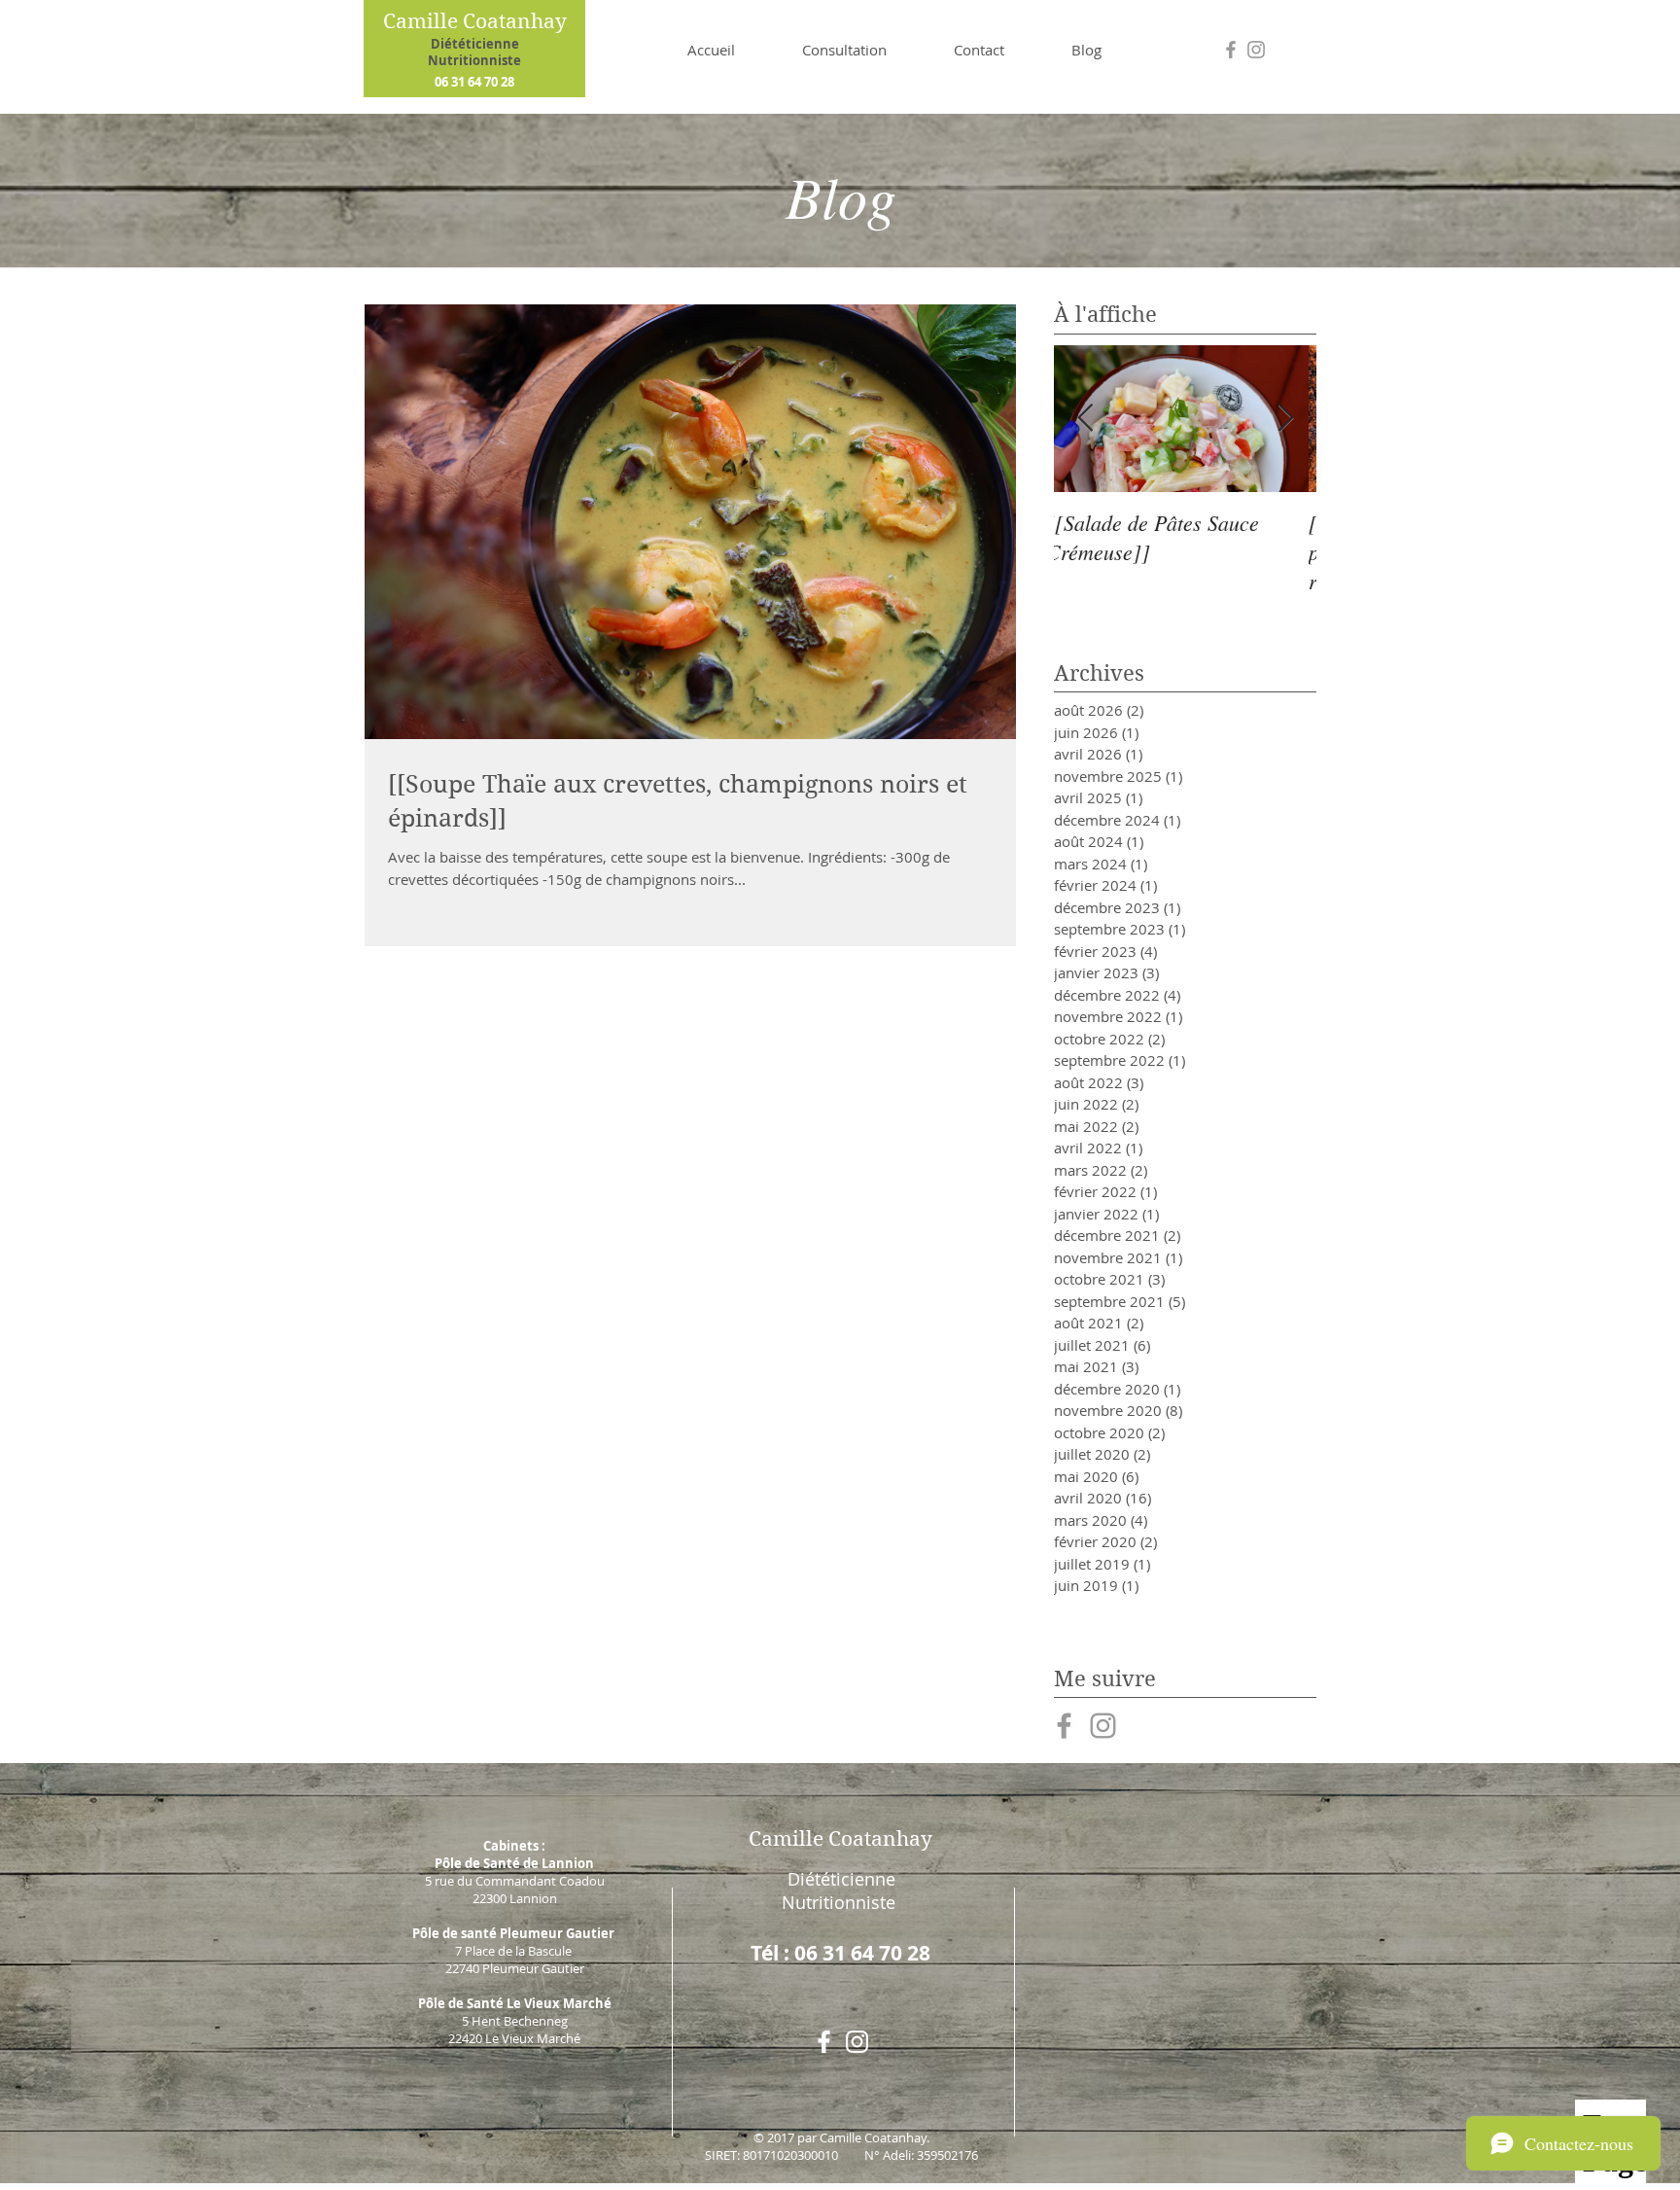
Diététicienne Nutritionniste (474, 52)
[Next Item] (1285, 419)
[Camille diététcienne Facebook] (1064, 1726)
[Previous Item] (1085, 419)
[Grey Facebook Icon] (1231, 50)
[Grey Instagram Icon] (1256, 50)
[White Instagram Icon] (857, 2042)
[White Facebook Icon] (824, 2042)
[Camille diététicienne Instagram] (1103, 1726)
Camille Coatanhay (475, 21)
